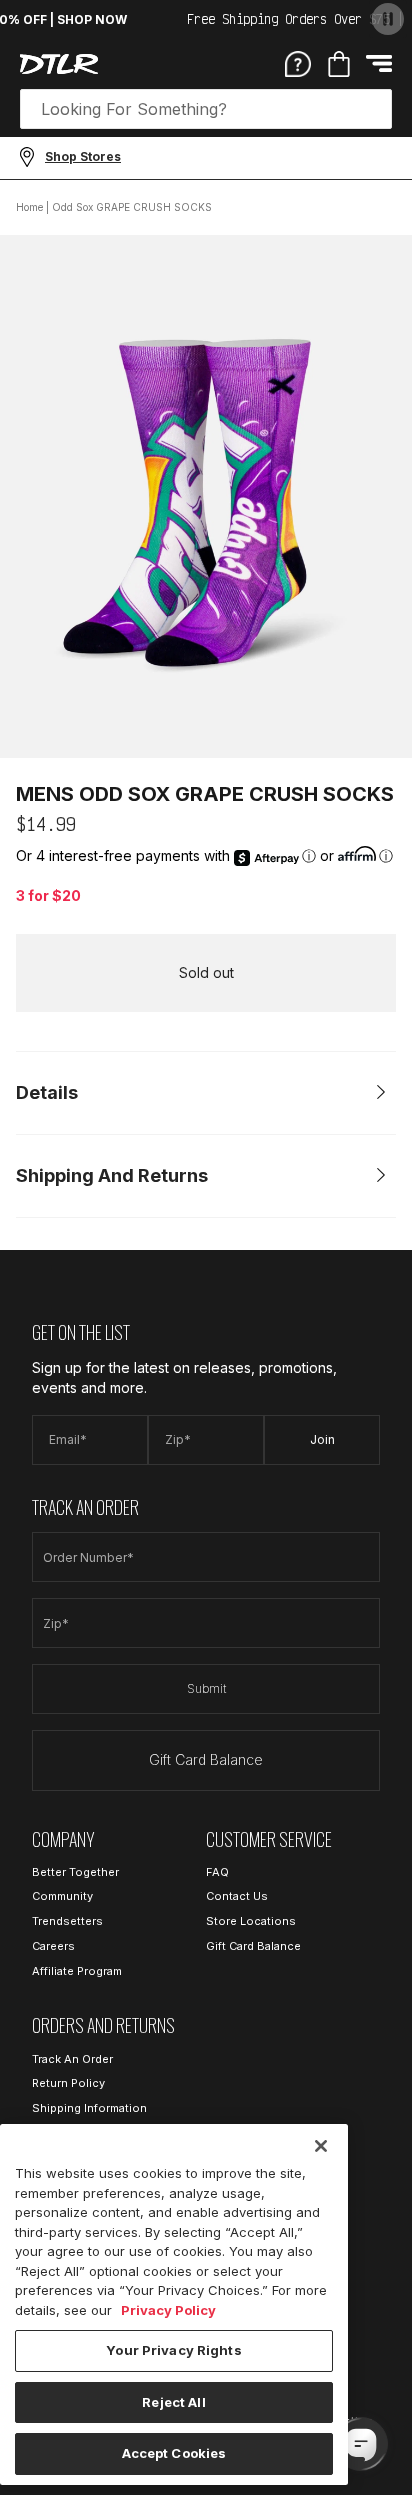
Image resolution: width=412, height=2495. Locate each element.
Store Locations (251, 1921)
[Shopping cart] (339, 64)
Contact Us (237, 1896)
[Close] (321, 2146)
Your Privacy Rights (173, 2350)
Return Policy (68, 2083)
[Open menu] (379, 63)
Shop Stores (83, 156)
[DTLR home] (59, 64)
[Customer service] (298, 63)
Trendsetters (67, 1921)
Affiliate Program (77, 1971)
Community (62, 1896)
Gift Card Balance (206, 1759)
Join (322, 1439)
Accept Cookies (174, 2453)
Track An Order (72, 2059)
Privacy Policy (168, 2310)
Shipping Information (89, 2108)
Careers (53, 1946)
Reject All (173, 2402)
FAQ (217, 1872)
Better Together (75, 1872)
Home (29, 207)
